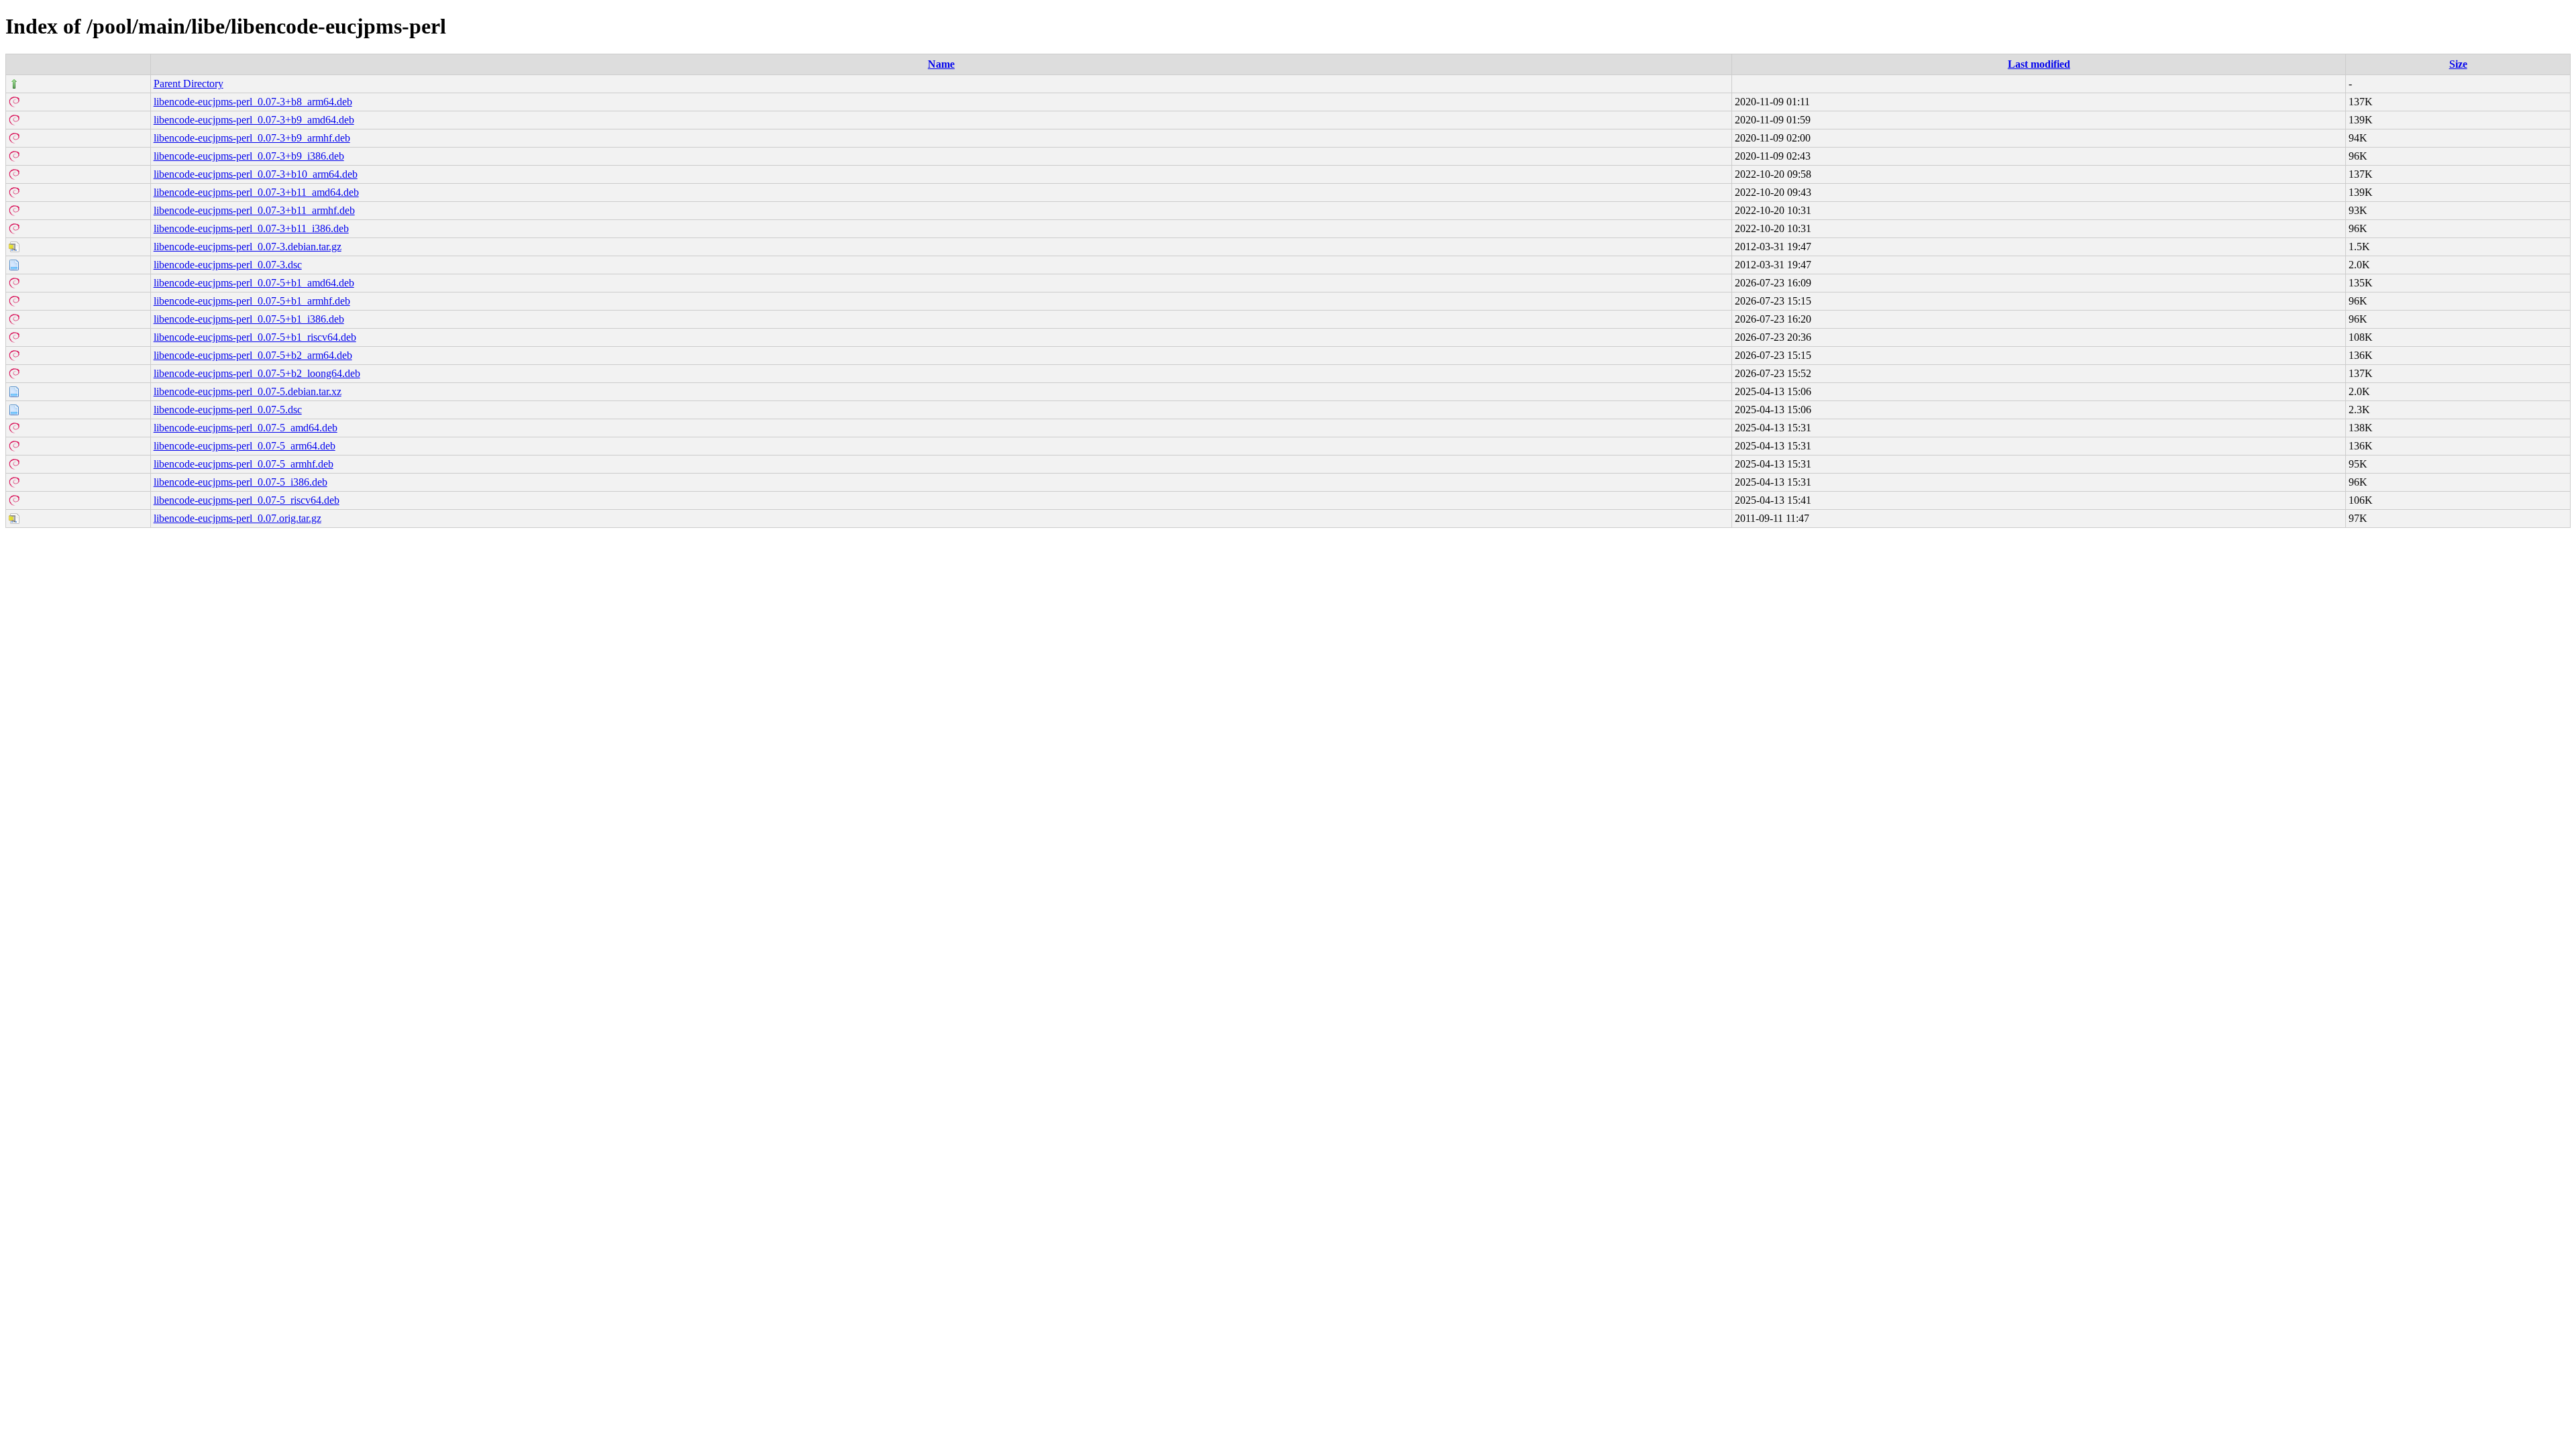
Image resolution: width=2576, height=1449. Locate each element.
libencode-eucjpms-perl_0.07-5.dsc (228, 410)
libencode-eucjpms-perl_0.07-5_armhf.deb (244, 464)
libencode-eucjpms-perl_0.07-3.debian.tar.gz (248, 247)
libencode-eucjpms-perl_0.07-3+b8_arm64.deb (253, 102)
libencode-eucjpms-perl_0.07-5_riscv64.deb (247, 500)
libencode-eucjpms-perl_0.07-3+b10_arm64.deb (256, 174)
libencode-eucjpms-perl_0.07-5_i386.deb (240, 482)
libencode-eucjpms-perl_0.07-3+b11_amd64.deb (256, 192)
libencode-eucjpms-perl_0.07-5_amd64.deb (246, 428)
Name (941, 64)
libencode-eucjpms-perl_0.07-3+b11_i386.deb (251, 228)
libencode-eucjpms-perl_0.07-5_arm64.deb (245, 446)
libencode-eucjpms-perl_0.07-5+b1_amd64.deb (254, 283)
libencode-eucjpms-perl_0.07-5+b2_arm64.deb (253, 355)
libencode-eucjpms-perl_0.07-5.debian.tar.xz (248, 391)
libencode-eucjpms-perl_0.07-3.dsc (228, 265)
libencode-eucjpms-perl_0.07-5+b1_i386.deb (249, 319)
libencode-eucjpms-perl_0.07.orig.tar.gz (237, 518)
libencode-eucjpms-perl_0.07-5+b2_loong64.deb (257, 373)
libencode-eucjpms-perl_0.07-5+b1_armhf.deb (252, 301)
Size (2458, 64)
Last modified (2039, 64)
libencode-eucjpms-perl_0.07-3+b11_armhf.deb (254, 210)
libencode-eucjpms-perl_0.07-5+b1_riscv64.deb (255, 337)
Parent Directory (189, 84)
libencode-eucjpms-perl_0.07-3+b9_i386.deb (249, 156)
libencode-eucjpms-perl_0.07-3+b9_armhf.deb (252, 138)
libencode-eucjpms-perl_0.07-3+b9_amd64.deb (254, 120)
